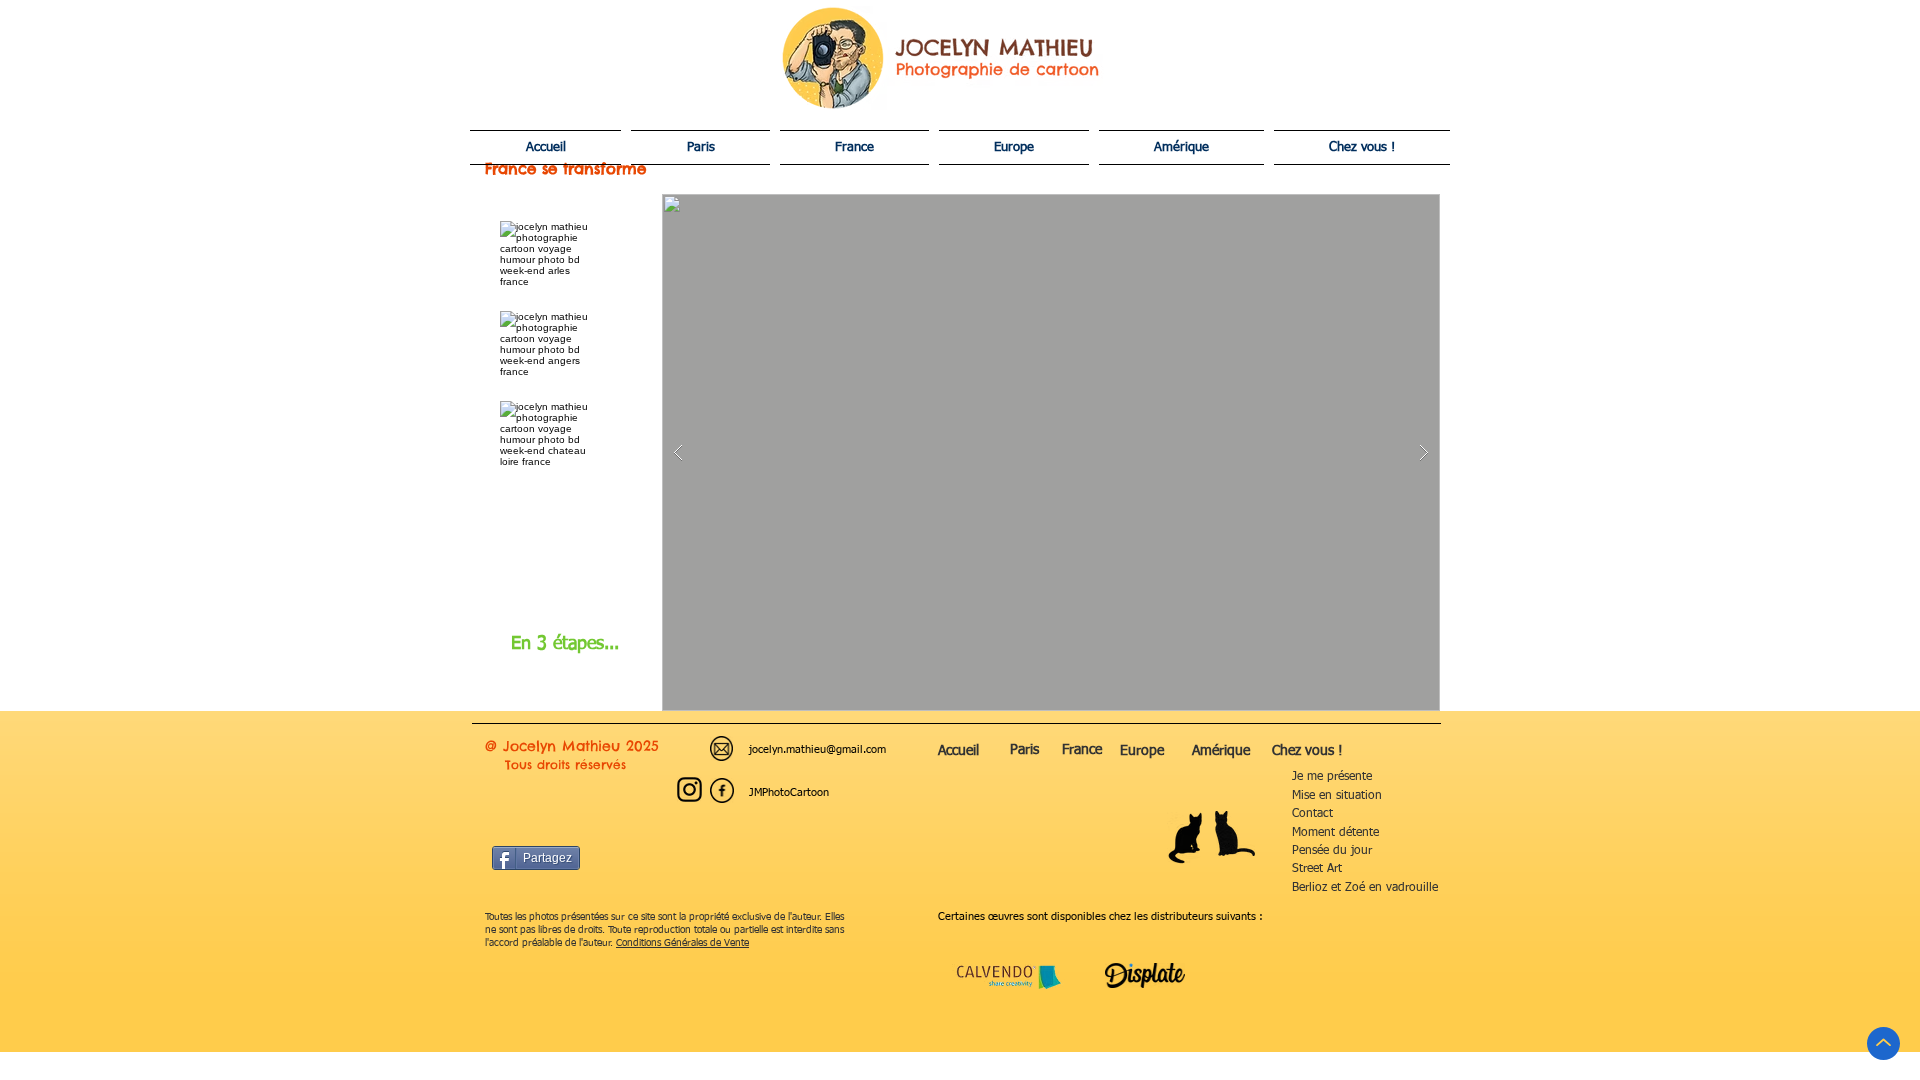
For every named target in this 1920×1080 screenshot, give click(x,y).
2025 (642, 746)
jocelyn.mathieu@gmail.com (817, 749)
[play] (1393, 210)
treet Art (1307, 869)
